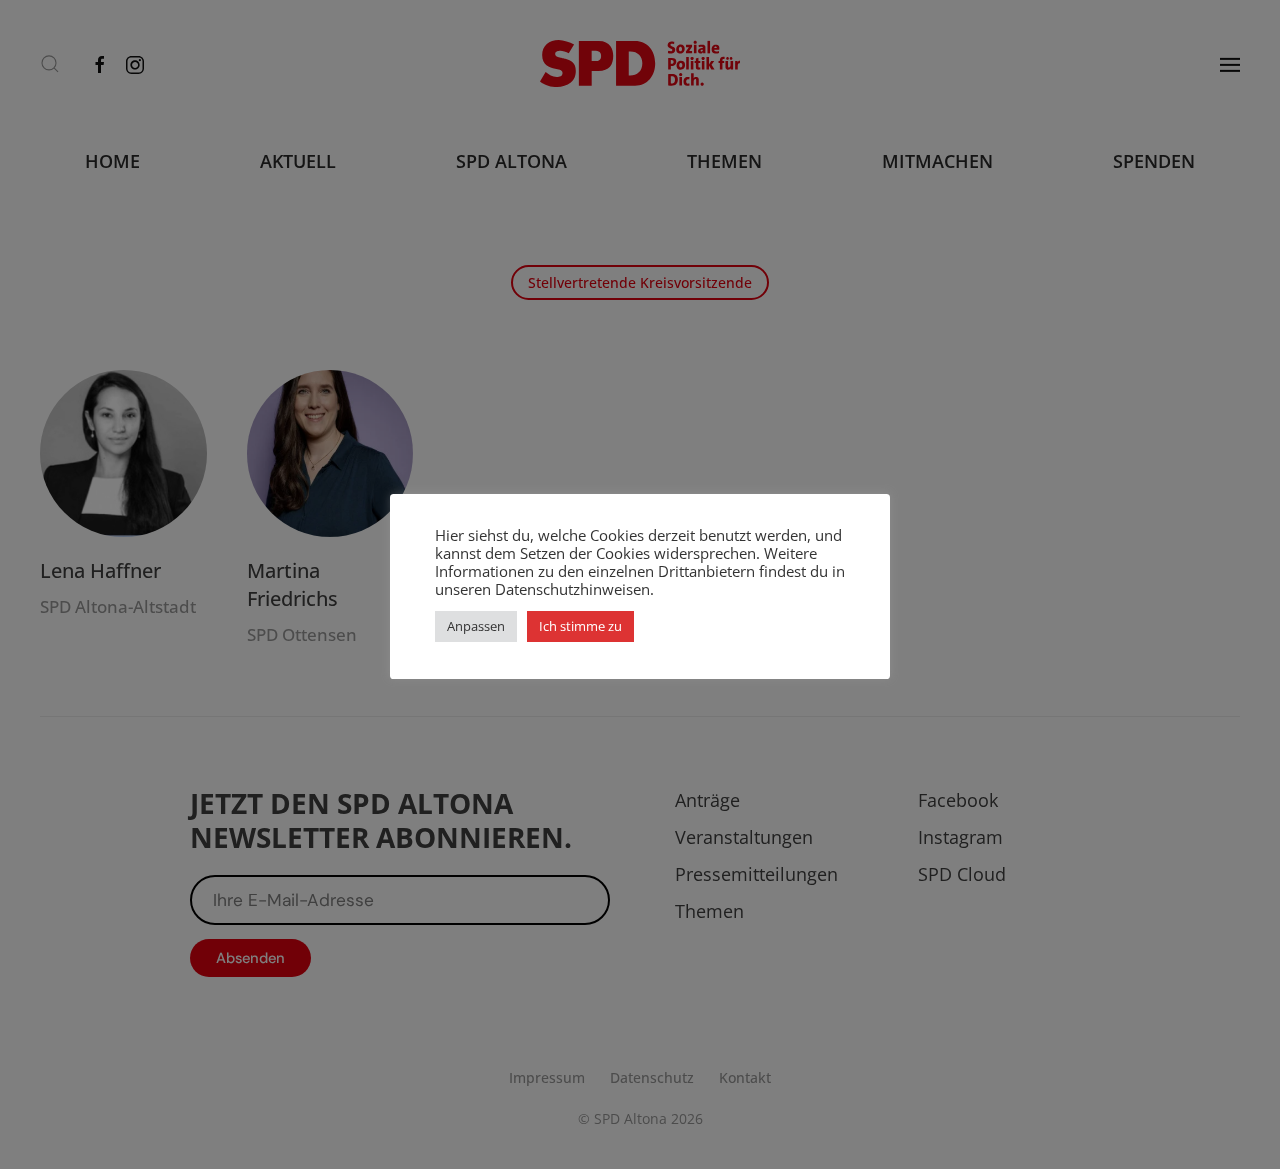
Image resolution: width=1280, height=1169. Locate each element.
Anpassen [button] (476, 626)
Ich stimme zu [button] (580, 626)
